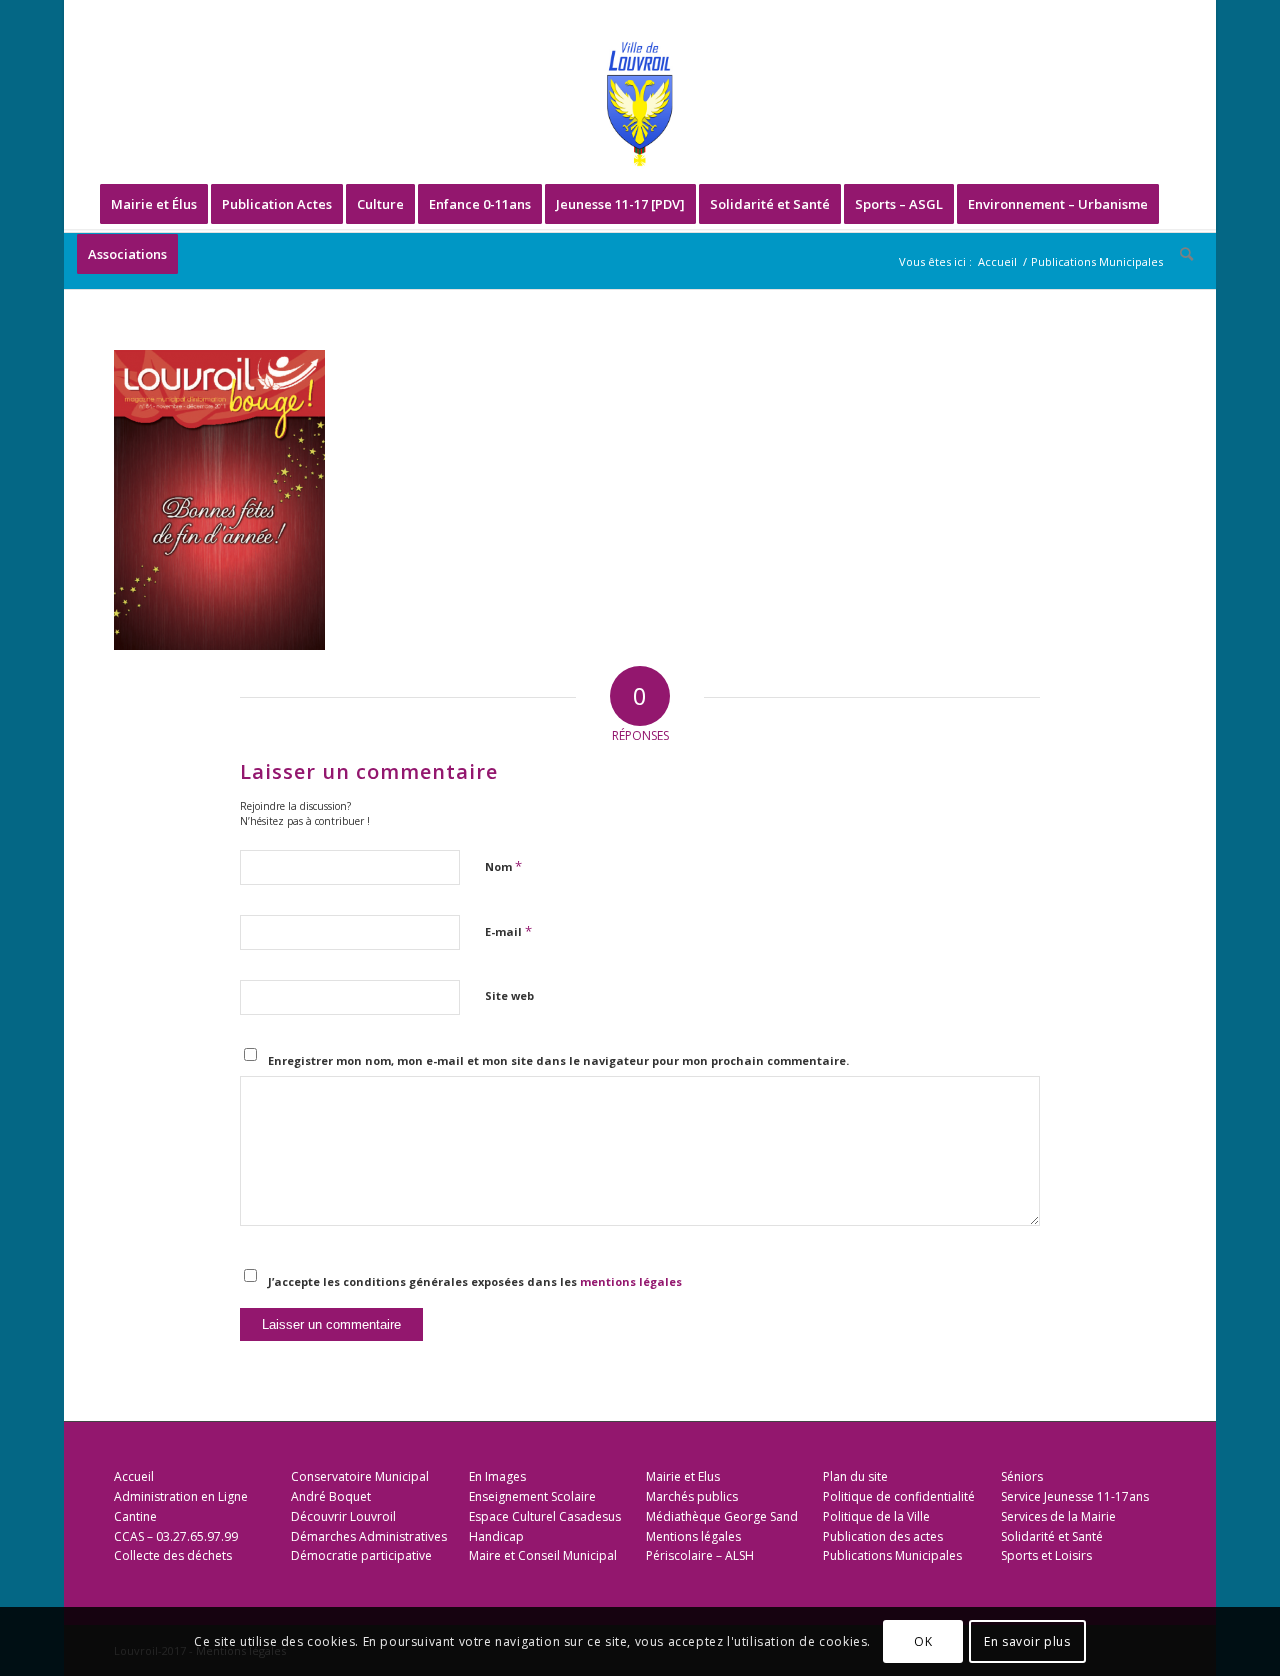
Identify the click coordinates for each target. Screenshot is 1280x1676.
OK (923, 1641)
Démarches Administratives (369, 1536)
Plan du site (855, 1476)
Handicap (496, 1536)
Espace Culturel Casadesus (545, 1516)
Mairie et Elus (683, 1476)
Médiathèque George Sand (722, 1516)
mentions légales (631, 1281)
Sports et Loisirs (1046, 1555)
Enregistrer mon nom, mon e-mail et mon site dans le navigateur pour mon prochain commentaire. (558, 1060)
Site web (509, 995)
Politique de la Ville (876, 1516)
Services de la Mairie (1058, 1516)
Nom (503, 866)
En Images (497, 1476)
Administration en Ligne (181, 1496)
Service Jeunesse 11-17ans (1075, 1496)
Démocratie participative (361, 1555)
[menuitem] (154, 204)
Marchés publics (692, 1496)
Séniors (1022, 1476)
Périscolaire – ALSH (700, 1555)
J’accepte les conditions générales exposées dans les (475, 1281)
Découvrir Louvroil (343, 1516)
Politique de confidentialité (899, 1496)
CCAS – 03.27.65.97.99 (176, 1536)
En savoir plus (1027, 1641)
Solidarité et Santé (1052, 1536)
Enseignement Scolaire (532, 1496)
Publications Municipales (892, 1555)
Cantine (135, 1516)
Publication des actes (883, 1536)
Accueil (134, 1476)
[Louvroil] (640, 104)
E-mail (508, 931)
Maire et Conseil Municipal (543, 1555)
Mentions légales (693, 1536)
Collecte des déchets (173, 1555)
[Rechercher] (1180, 254)
